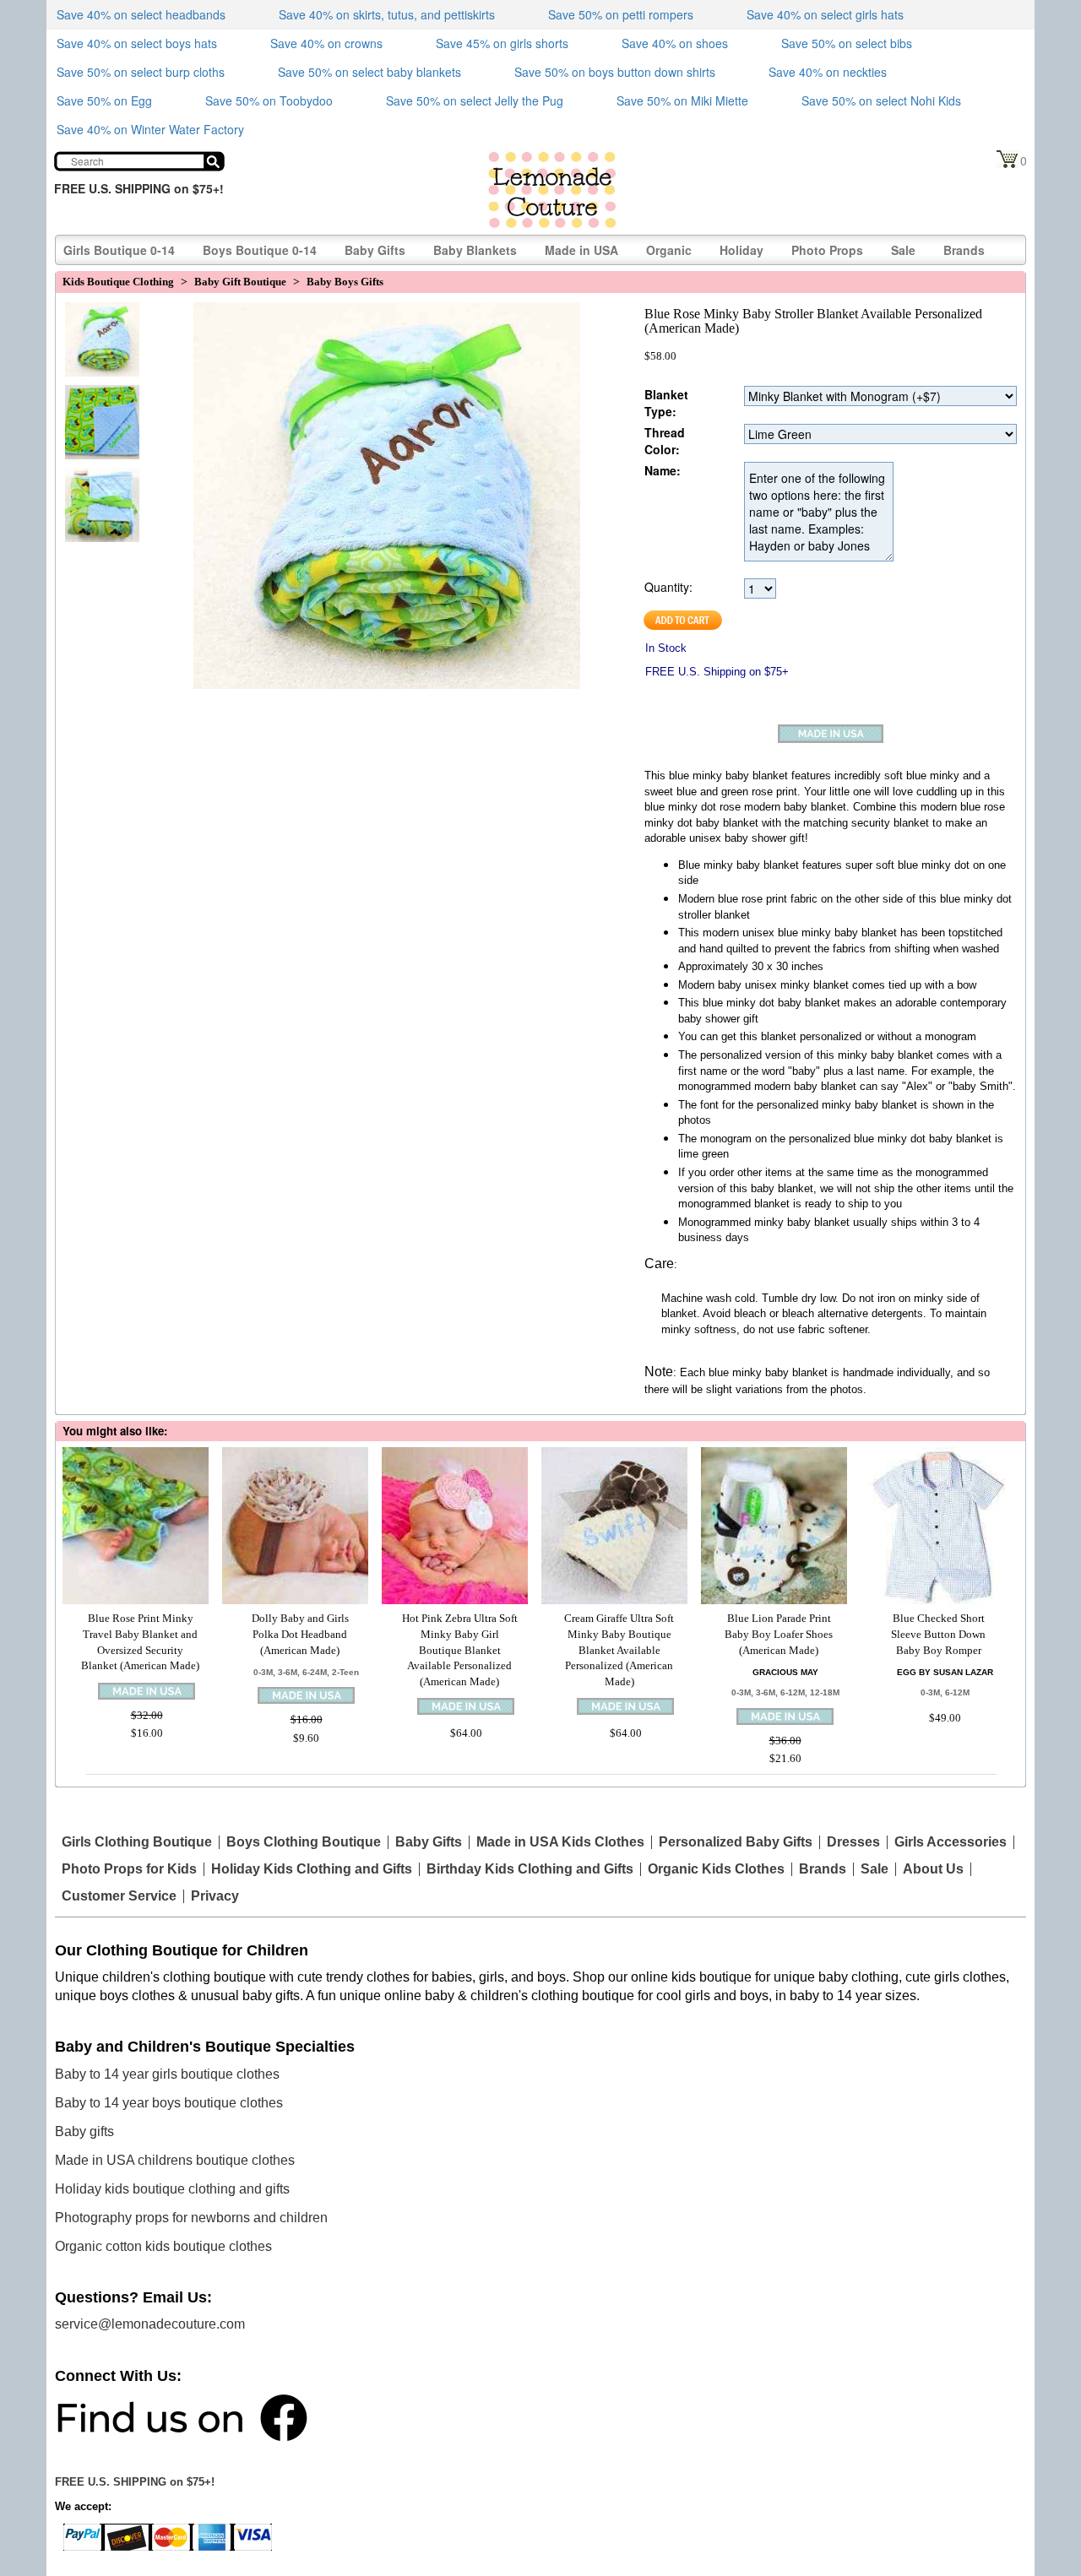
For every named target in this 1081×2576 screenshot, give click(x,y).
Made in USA (581, 250)
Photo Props (827, 250)
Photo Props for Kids (129, 1869)
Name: (663, 470)
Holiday (741, 250)
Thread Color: (665, 441)
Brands (964, 250)
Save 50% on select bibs (847, 43)
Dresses (853, 1842)
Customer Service (119, 1896)
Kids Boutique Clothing (118, 282)
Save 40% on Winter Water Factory (150, 129)
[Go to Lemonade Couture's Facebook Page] (182, 2416)
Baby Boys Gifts (345, 282)
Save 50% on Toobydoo (269, 100)
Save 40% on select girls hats (825, 14)
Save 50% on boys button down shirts (615, 72)
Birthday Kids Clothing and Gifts (530, 1869)
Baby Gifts (375, 250)
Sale (903, 250)
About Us (933, 1869)
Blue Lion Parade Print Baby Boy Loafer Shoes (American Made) (779, 1634)
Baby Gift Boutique (240, 282)
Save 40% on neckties (828, 72)
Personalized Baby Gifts (736, 1842)
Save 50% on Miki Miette (682, 100)
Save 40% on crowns (326, 43)
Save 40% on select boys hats (137, 43)
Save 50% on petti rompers (621, 14)
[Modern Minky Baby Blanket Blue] (98, 489)
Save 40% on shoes (675, 43)
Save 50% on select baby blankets (369, 72)
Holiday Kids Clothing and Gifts (312, 1869)
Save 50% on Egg (104, 100)
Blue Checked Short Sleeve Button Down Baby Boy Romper (938, 1634)
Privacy (215, 1896)
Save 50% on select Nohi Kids (881, 100)
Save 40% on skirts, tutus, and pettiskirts (387, 14)
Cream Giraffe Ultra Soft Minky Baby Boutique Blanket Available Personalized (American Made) (619, 1649)
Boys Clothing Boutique (304, 1842)
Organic (669, 250)
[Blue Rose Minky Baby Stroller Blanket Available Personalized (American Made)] (98, 323)
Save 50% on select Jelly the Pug (475, 100)
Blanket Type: (666, 403)
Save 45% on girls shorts (502, 43)
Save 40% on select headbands (141, 14)
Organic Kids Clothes (716, 1869)
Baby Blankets (475, 250)
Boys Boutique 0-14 (260, 250)
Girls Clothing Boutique (137, 1842)
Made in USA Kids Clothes (560, 1842)
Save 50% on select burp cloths (141, 72)
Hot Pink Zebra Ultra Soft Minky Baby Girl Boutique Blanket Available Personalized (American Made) (460, 1649)
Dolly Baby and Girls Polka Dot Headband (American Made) (300, 1634)
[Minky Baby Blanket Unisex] (98, 406)
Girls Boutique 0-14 (119, 250)
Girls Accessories (951, 1842)
